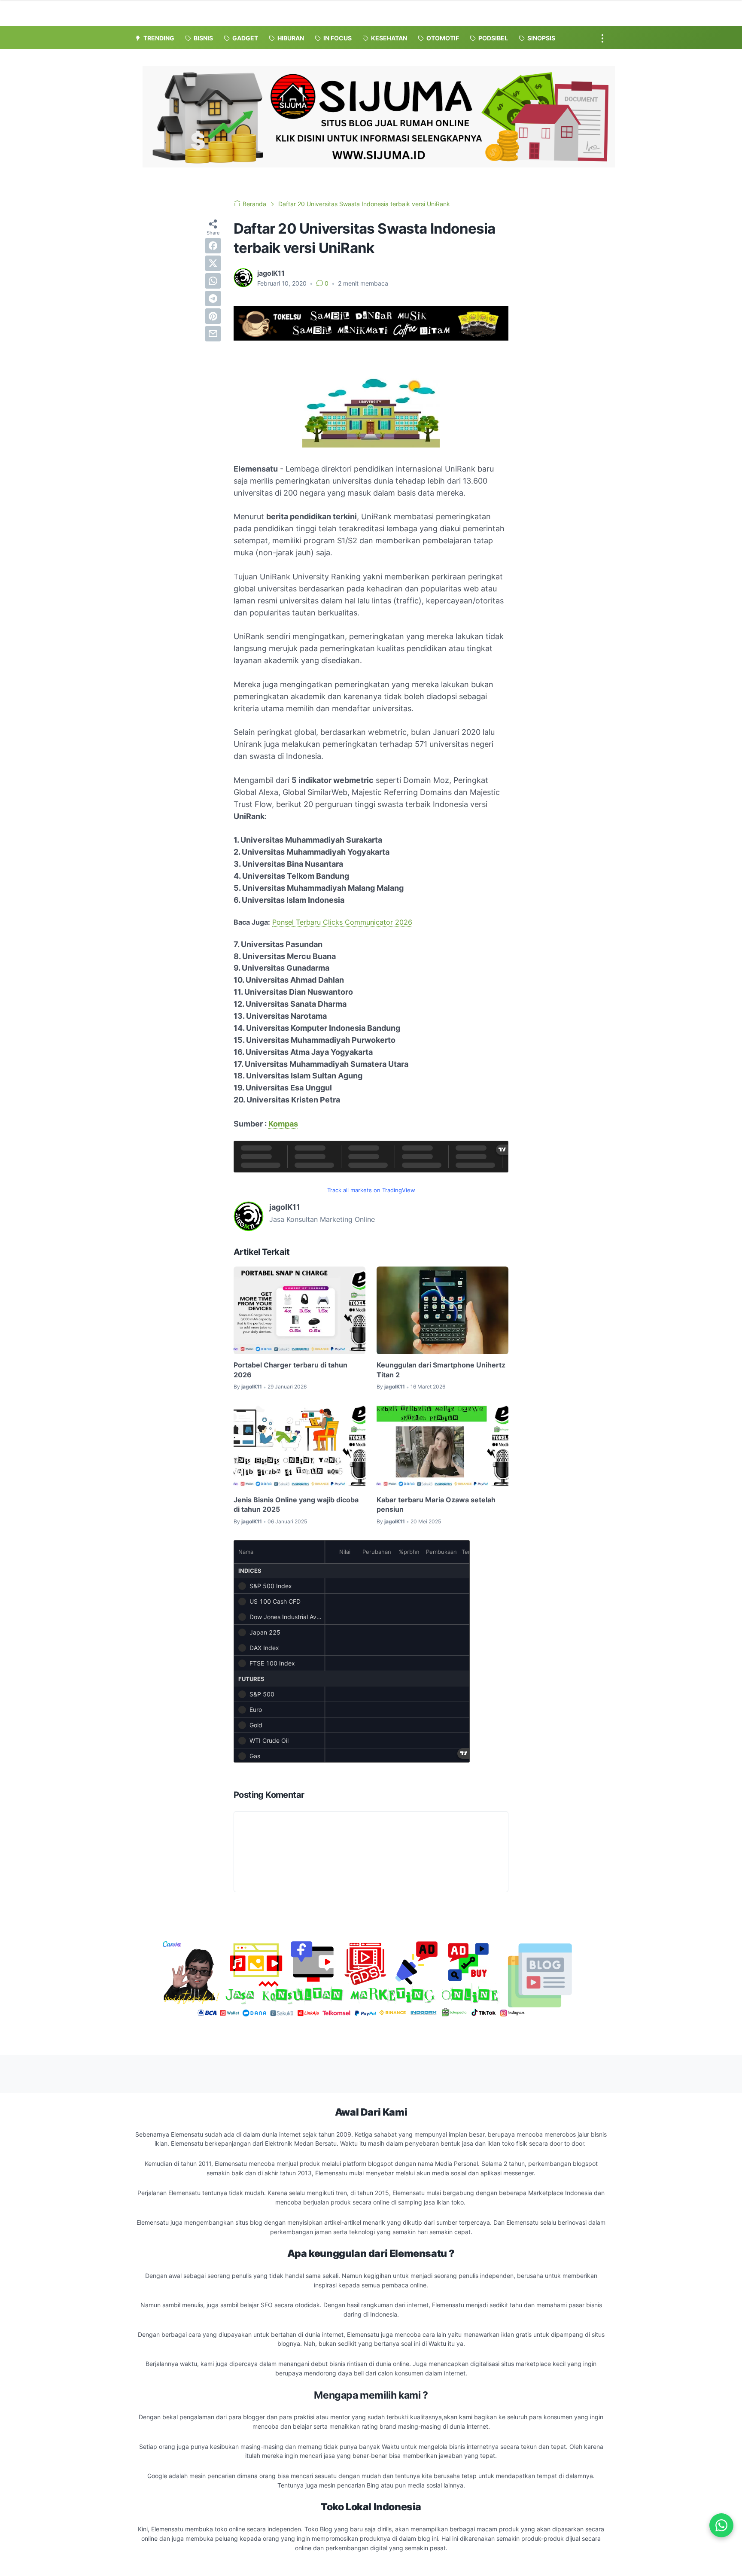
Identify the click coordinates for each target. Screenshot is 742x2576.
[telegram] (213, 298)
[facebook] (213, 246)
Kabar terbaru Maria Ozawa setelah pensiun (436, 1504)
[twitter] (213, 263)
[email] (213, 334)
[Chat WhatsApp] (721, 2525)
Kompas (283, 1124)
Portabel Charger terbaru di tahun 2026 (290, 1370)
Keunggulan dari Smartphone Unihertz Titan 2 (441, 1370)
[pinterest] (213, 316)
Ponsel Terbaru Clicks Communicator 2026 (342, 922)
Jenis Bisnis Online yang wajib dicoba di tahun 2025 (296, 1504)
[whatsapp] (213, 281)
